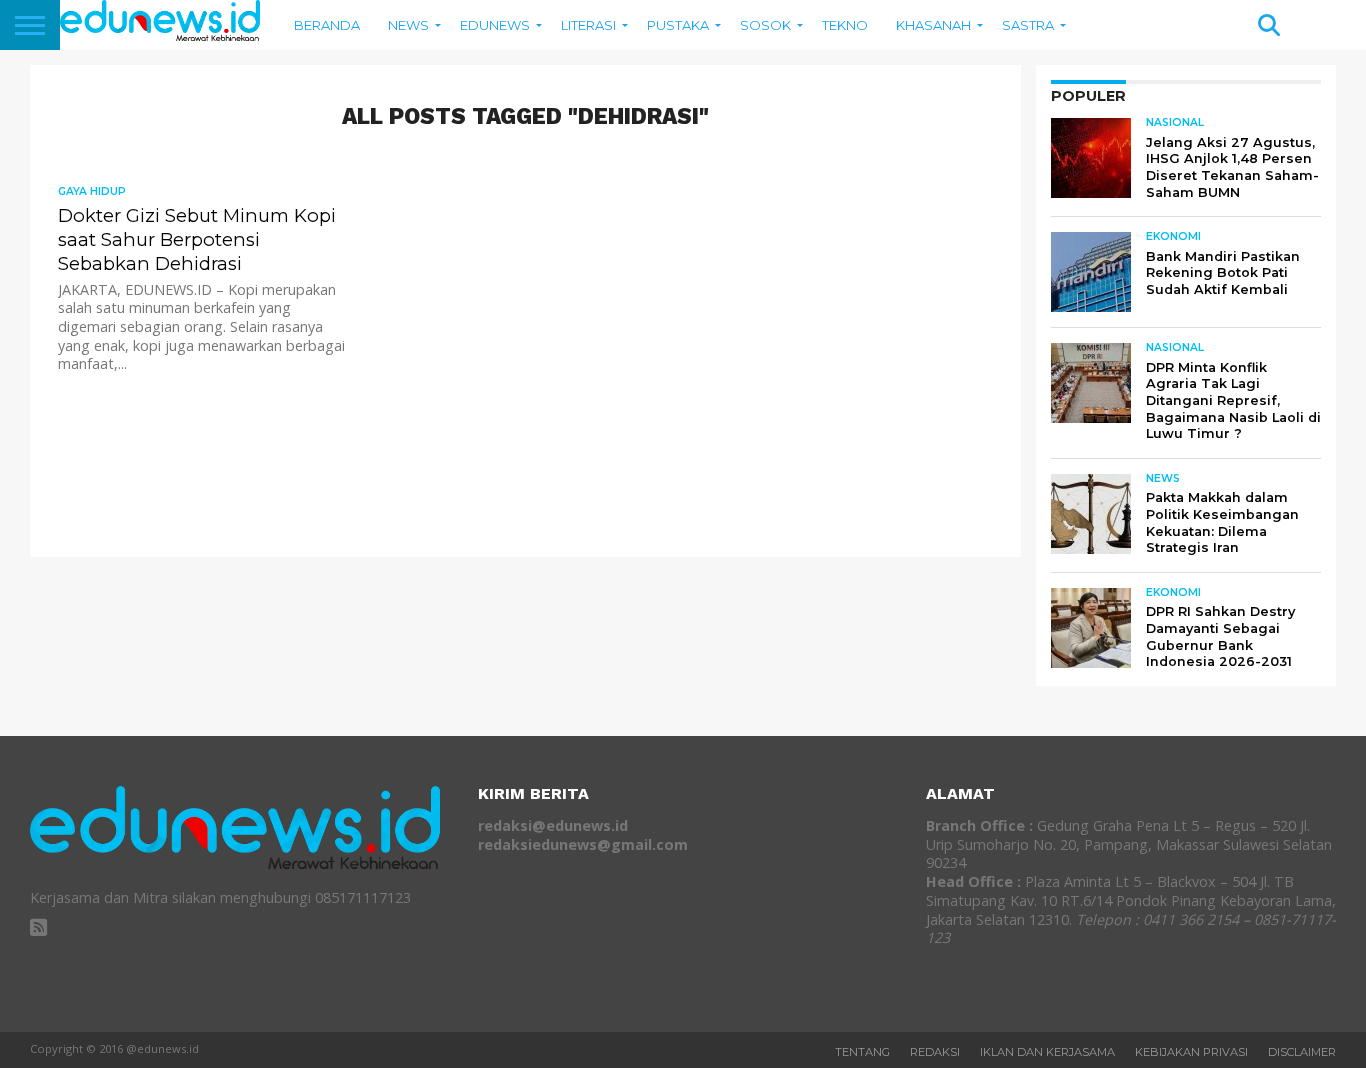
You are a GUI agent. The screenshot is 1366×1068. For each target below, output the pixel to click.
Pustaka (678, 25)
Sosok (765, 25)
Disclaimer (1302, 1052)
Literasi (588, 25)
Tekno (845, 25)
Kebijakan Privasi (1191, 1052)
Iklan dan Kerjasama (1047, 1052)
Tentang (862, 1052)
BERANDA (327, 25)
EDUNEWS (495, 25)
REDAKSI (935, 1052)
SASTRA (1028, 25)
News (408, 25)
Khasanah (933, 25)
